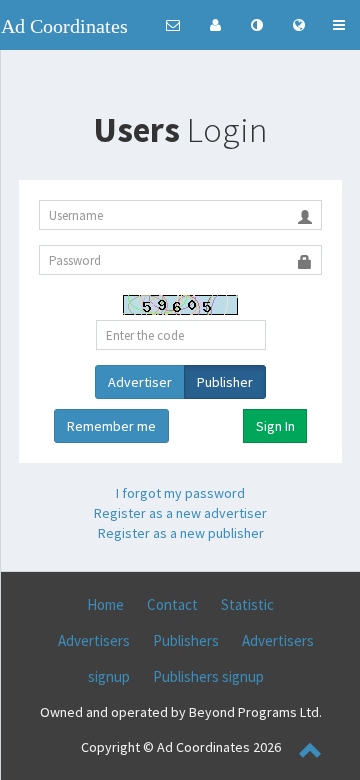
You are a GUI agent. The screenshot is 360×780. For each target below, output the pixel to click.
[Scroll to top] (311, 753)
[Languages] (299, 25)
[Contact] (173, 25)
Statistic (247, 604)
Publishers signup (208, 676)
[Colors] (257, 25)
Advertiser (140, 382)
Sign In (275, 426)
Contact (172, 604)
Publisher (225, 382)
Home (105, 604)
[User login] (215, 25)
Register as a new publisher (181, 533)
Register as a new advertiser (180, 513)
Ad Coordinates (64, 26)
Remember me (111, 426)
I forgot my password (180, 493)
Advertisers (94, 640)
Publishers (186, 640)
